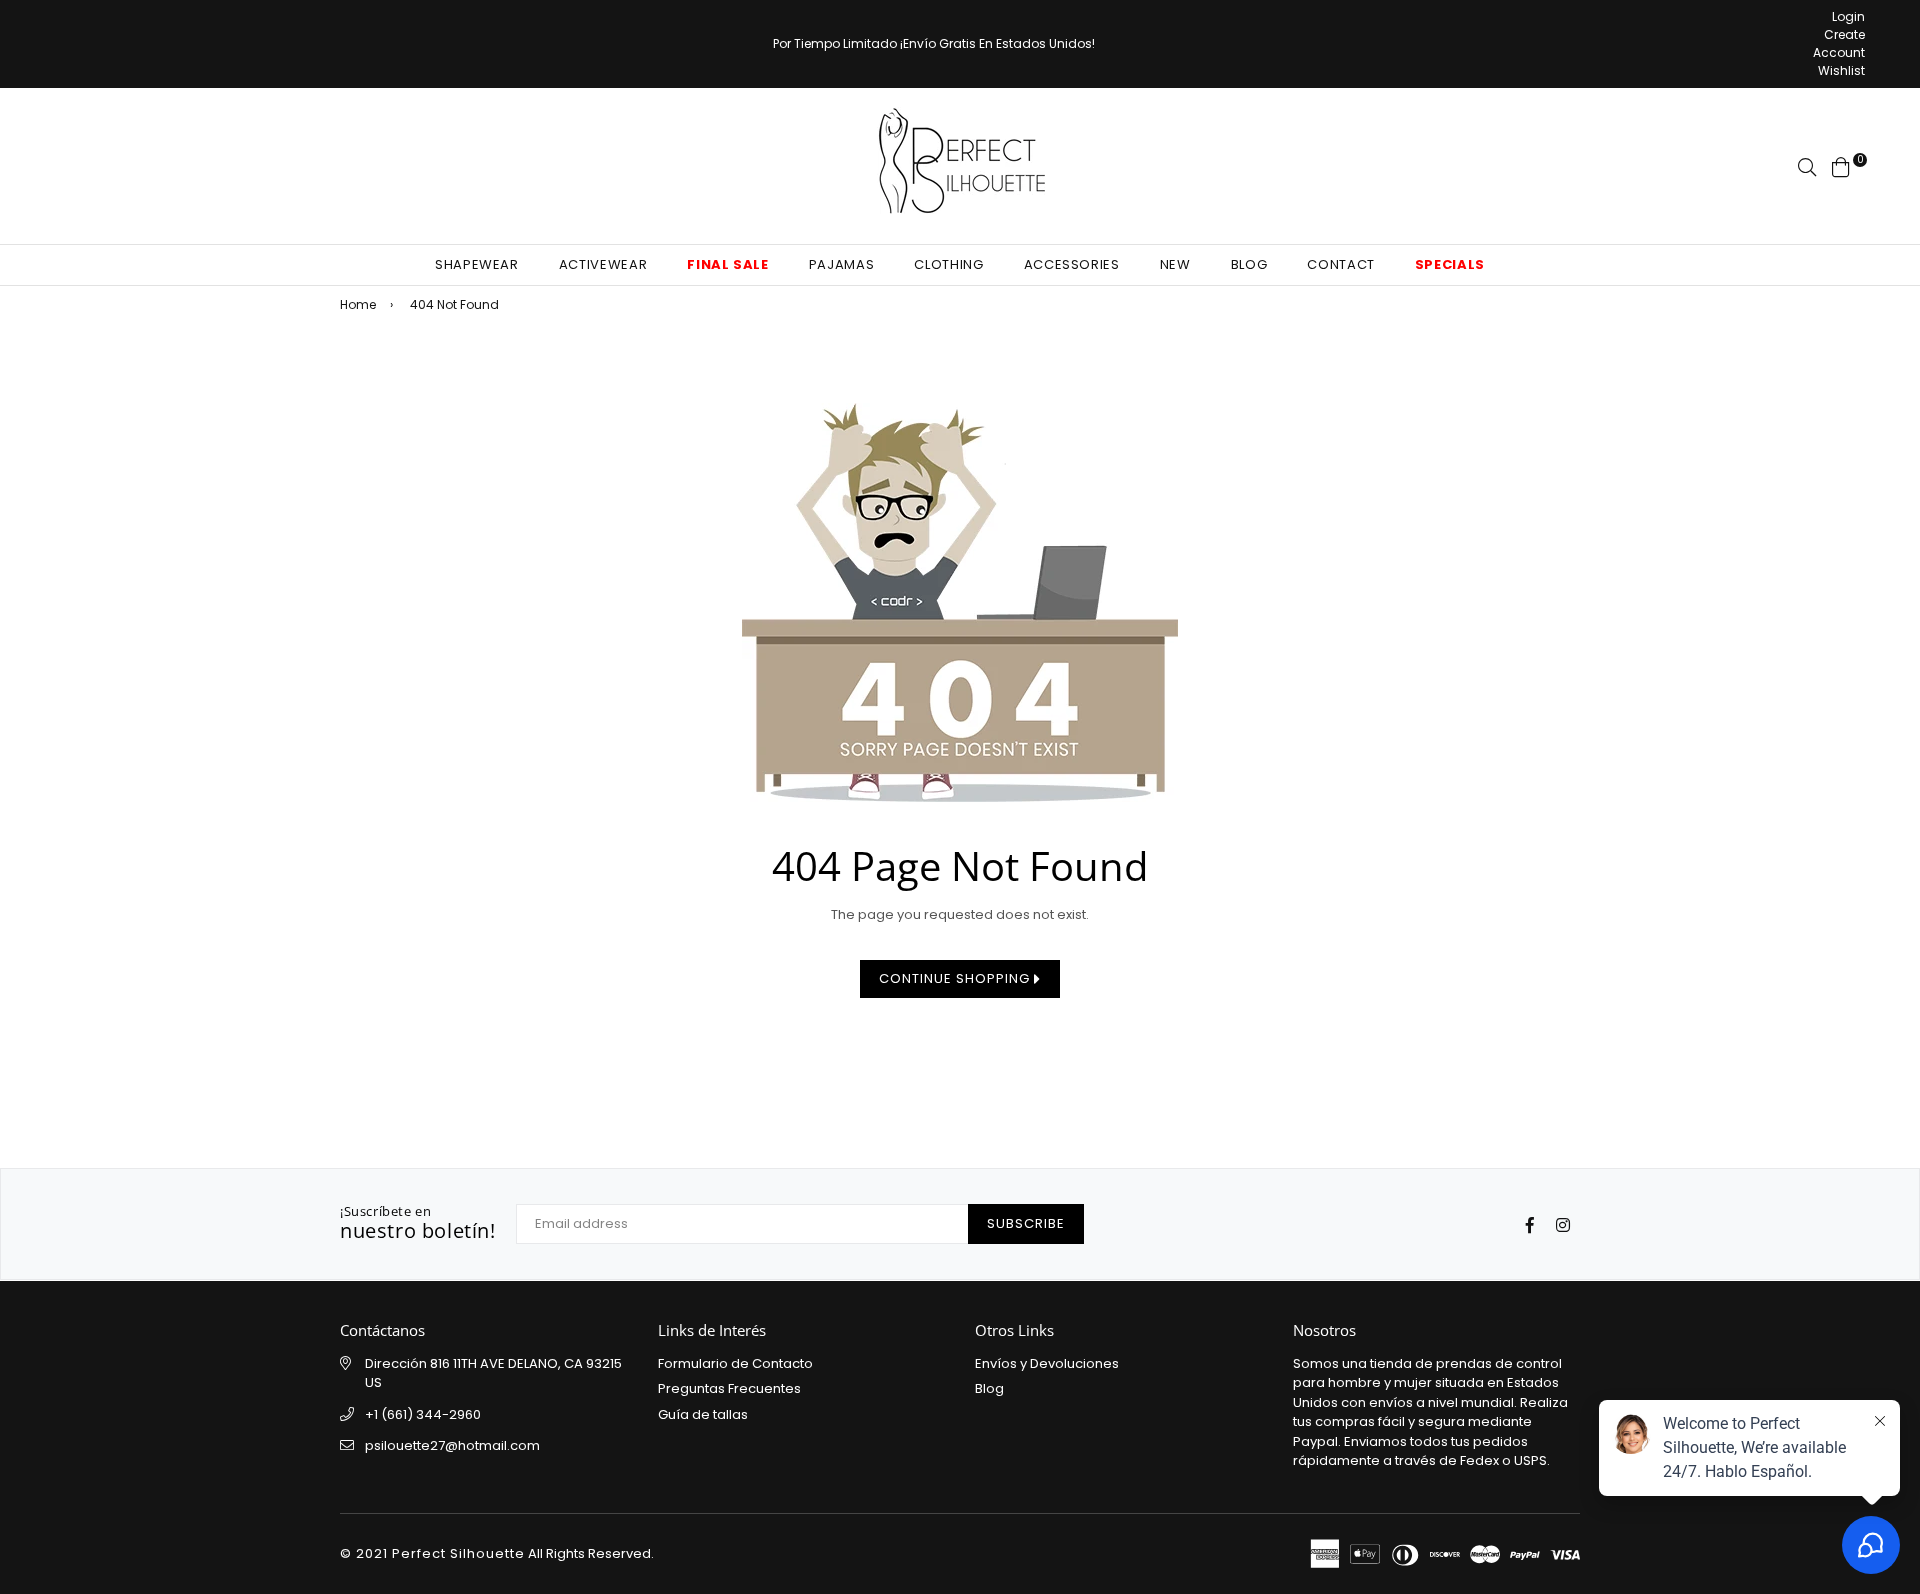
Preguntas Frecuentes (729, 1388)
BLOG (1249, 264)
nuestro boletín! (418, 1224)
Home (358, 304)
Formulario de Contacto (735, 1363)
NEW (1175, 264)
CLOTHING (948, 264)
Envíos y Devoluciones (1047, 1363)
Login (1848, 16)
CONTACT (1341, 264)
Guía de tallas (703, 1414)
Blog (989, 1388)
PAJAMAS (842, 264)
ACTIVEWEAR (603, 264)
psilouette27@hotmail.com (452, 1445)
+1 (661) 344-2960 (423, 1414)
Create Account (1839, 43)
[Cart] (1841, 165)
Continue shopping (956, 978)
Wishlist (1841, 70)
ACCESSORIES (1072, 264)
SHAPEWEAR (477, 264)
